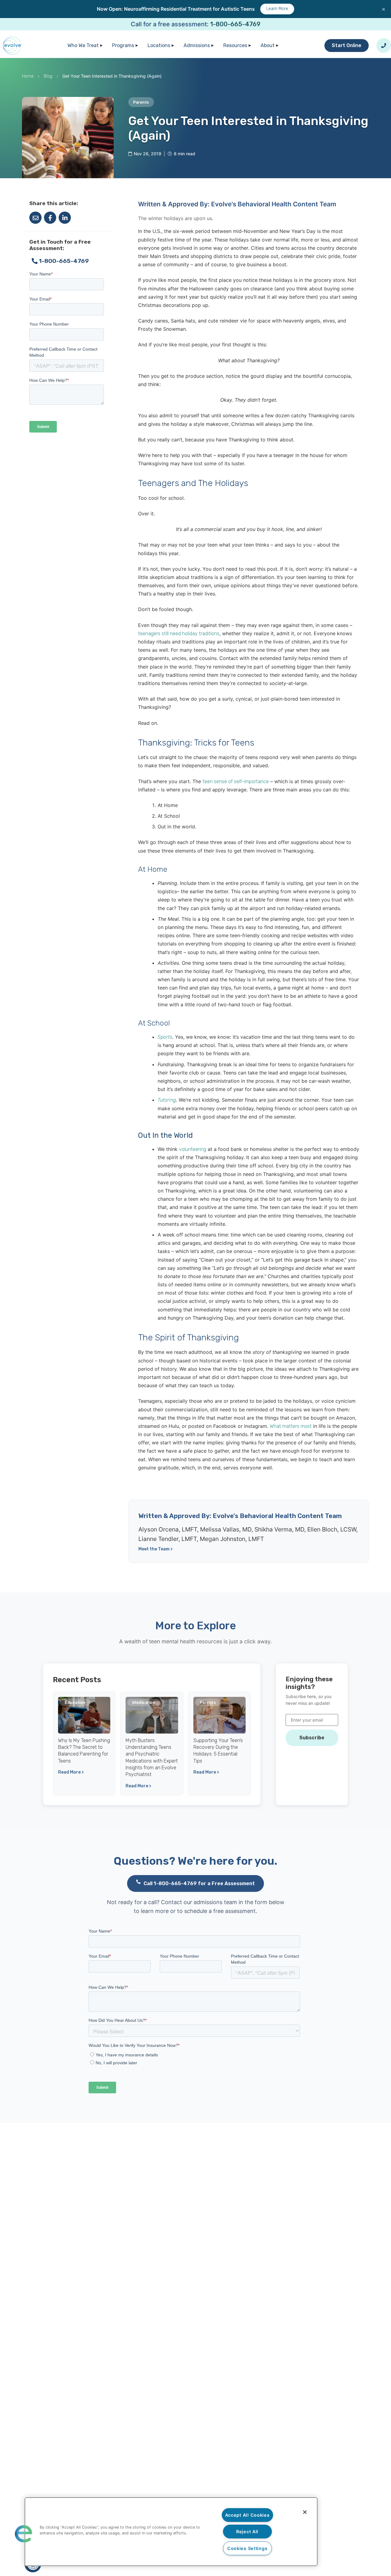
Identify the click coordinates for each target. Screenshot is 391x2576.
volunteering (193, 1149)
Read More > (71, 1772)
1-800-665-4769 (235, 24)
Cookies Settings (247, 2548)
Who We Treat (83, 45)
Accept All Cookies (247, 2515)
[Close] (305, 2512)
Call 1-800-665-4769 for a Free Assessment (199, 1883)
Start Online (347, 45)
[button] (24, 2534)
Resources (235, 45)
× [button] (384, 9)
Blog (48, 76)
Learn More (277, 9)
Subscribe (312, 1738)
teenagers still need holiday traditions (179, 634)
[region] (171, 2532)
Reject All (247, 2532)
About (268, 45)
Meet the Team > (155, 1549)
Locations (159, 45)
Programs (123, 45)
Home (28, 76)
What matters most (291, 1426)
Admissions (197, 45)
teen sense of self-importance (236, 781)
